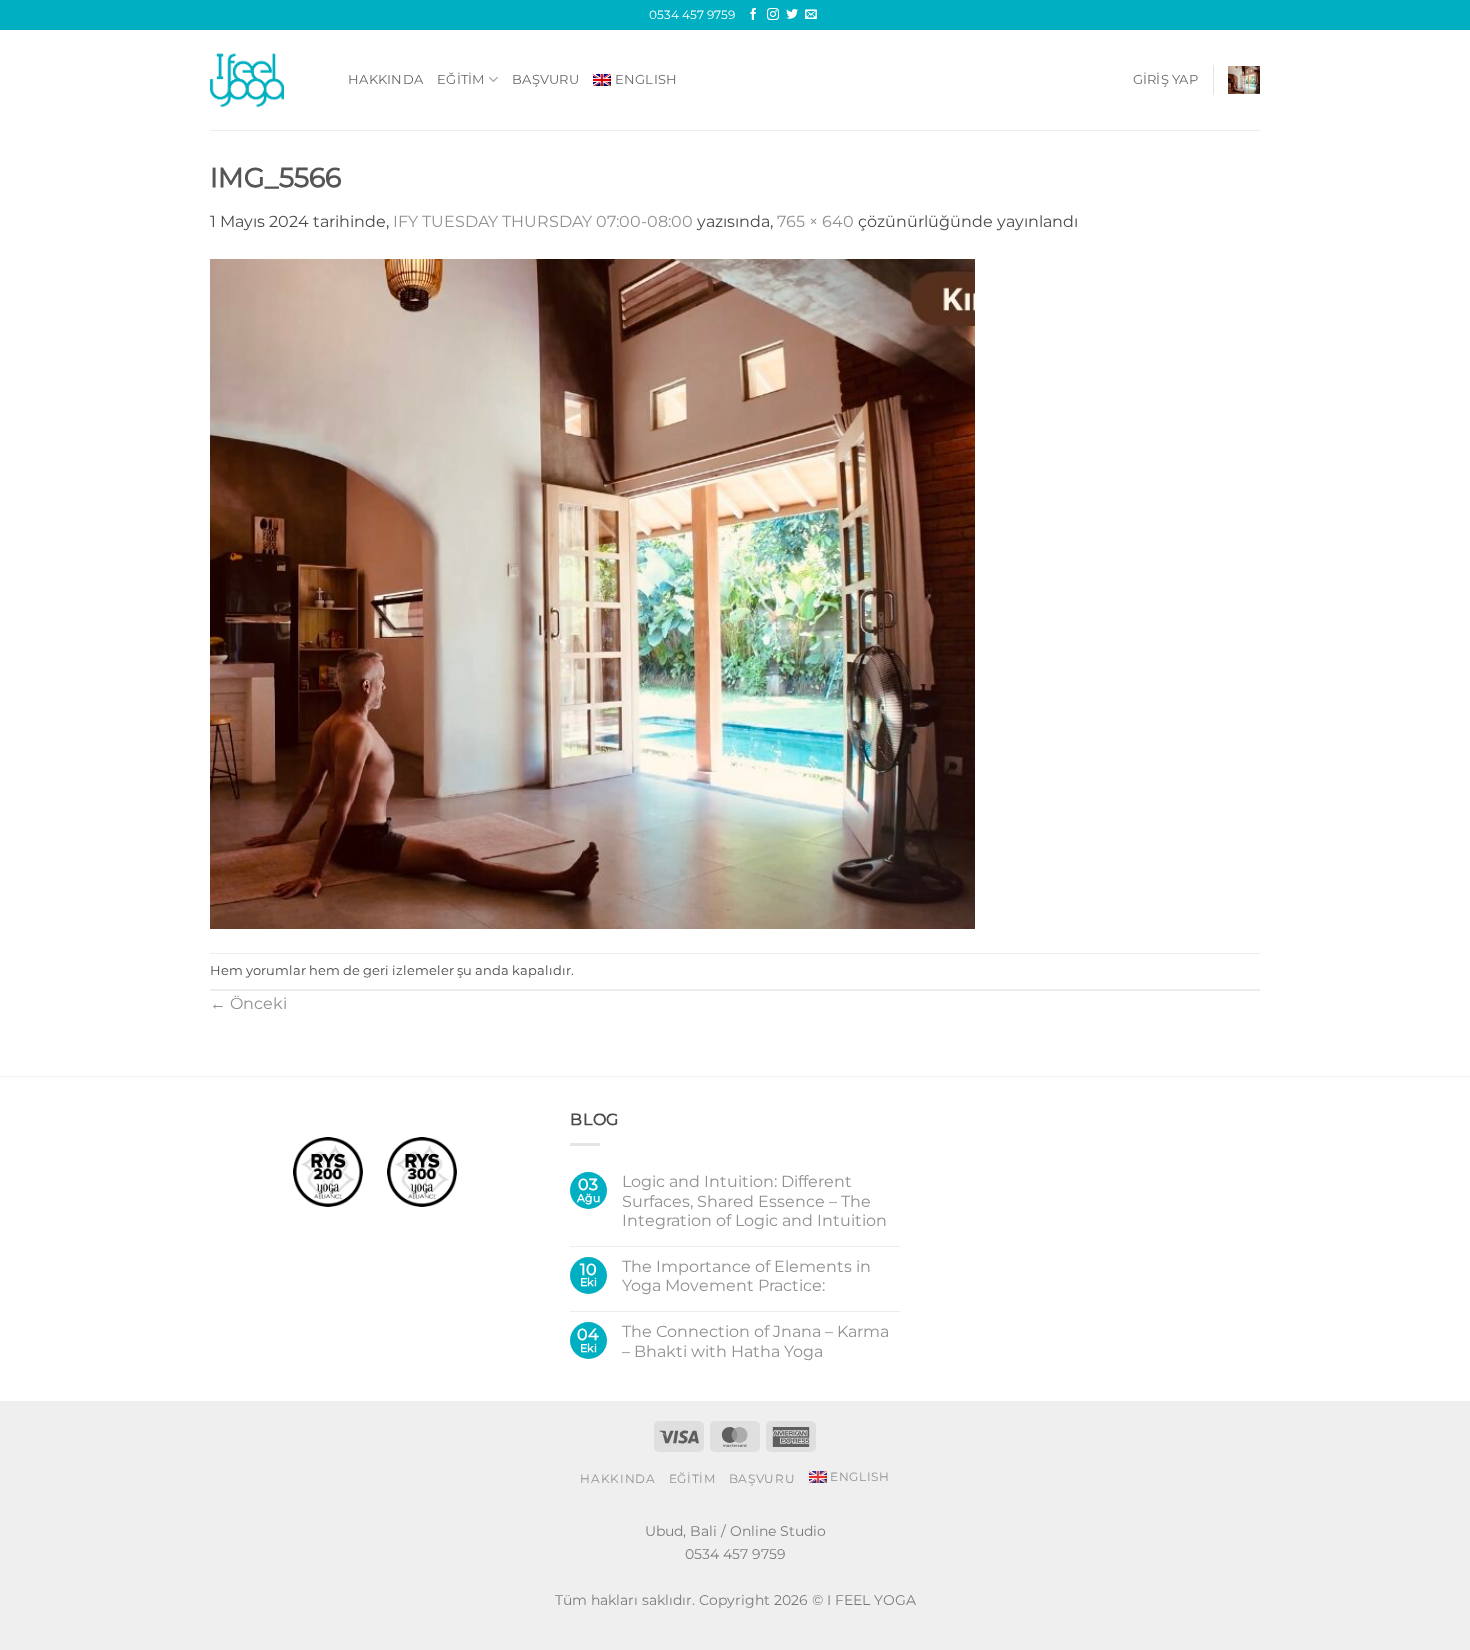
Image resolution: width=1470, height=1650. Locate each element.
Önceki (248, 1003)
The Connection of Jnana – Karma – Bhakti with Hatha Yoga (755, 1341)
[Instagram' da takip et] (773, 15)
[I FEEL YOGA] (264, 80)
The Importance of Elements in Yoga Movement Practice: (746, 1276)
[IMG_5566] (592, 592)
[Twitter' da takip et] (792, 15)
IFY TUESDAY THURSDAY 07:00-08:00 (543, 221)
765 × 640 (815, 221)
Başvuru (545, 79)
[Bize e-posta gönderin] (811, 15)
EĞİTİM (461, 79)
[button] (1165, 80)
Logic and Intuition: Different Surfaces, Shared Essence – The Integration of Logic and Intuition (754, 1200)
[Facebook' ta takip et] (753, 15)
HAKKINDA (385, 79)
